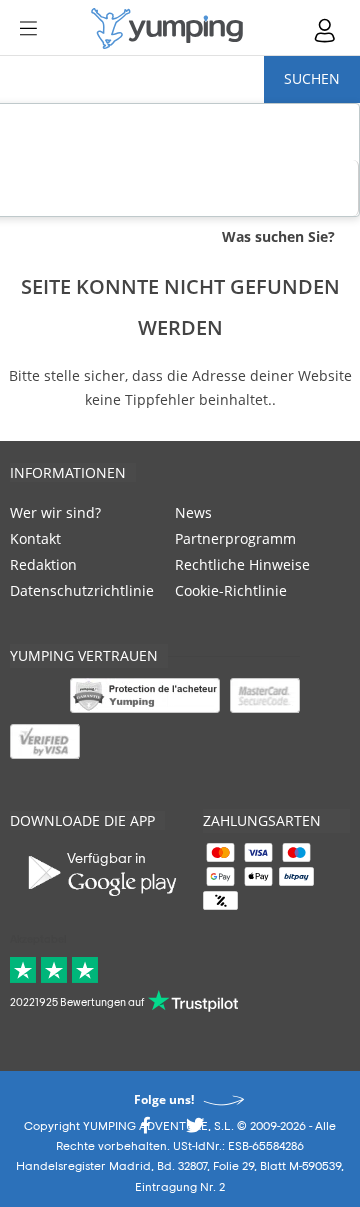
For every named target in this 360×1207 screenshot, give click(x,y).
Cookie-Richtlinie (231, 590)
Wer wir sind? (55, 512)
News (193, 512)
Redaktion (43, 564)
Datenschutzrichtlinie (82, 590)
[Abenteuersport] (167, 28)
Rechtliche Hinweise (242, 564)
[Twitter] (195, 1130)
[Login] (326, 30)
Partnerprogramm (235, 538)
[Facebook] (145, 1130)
